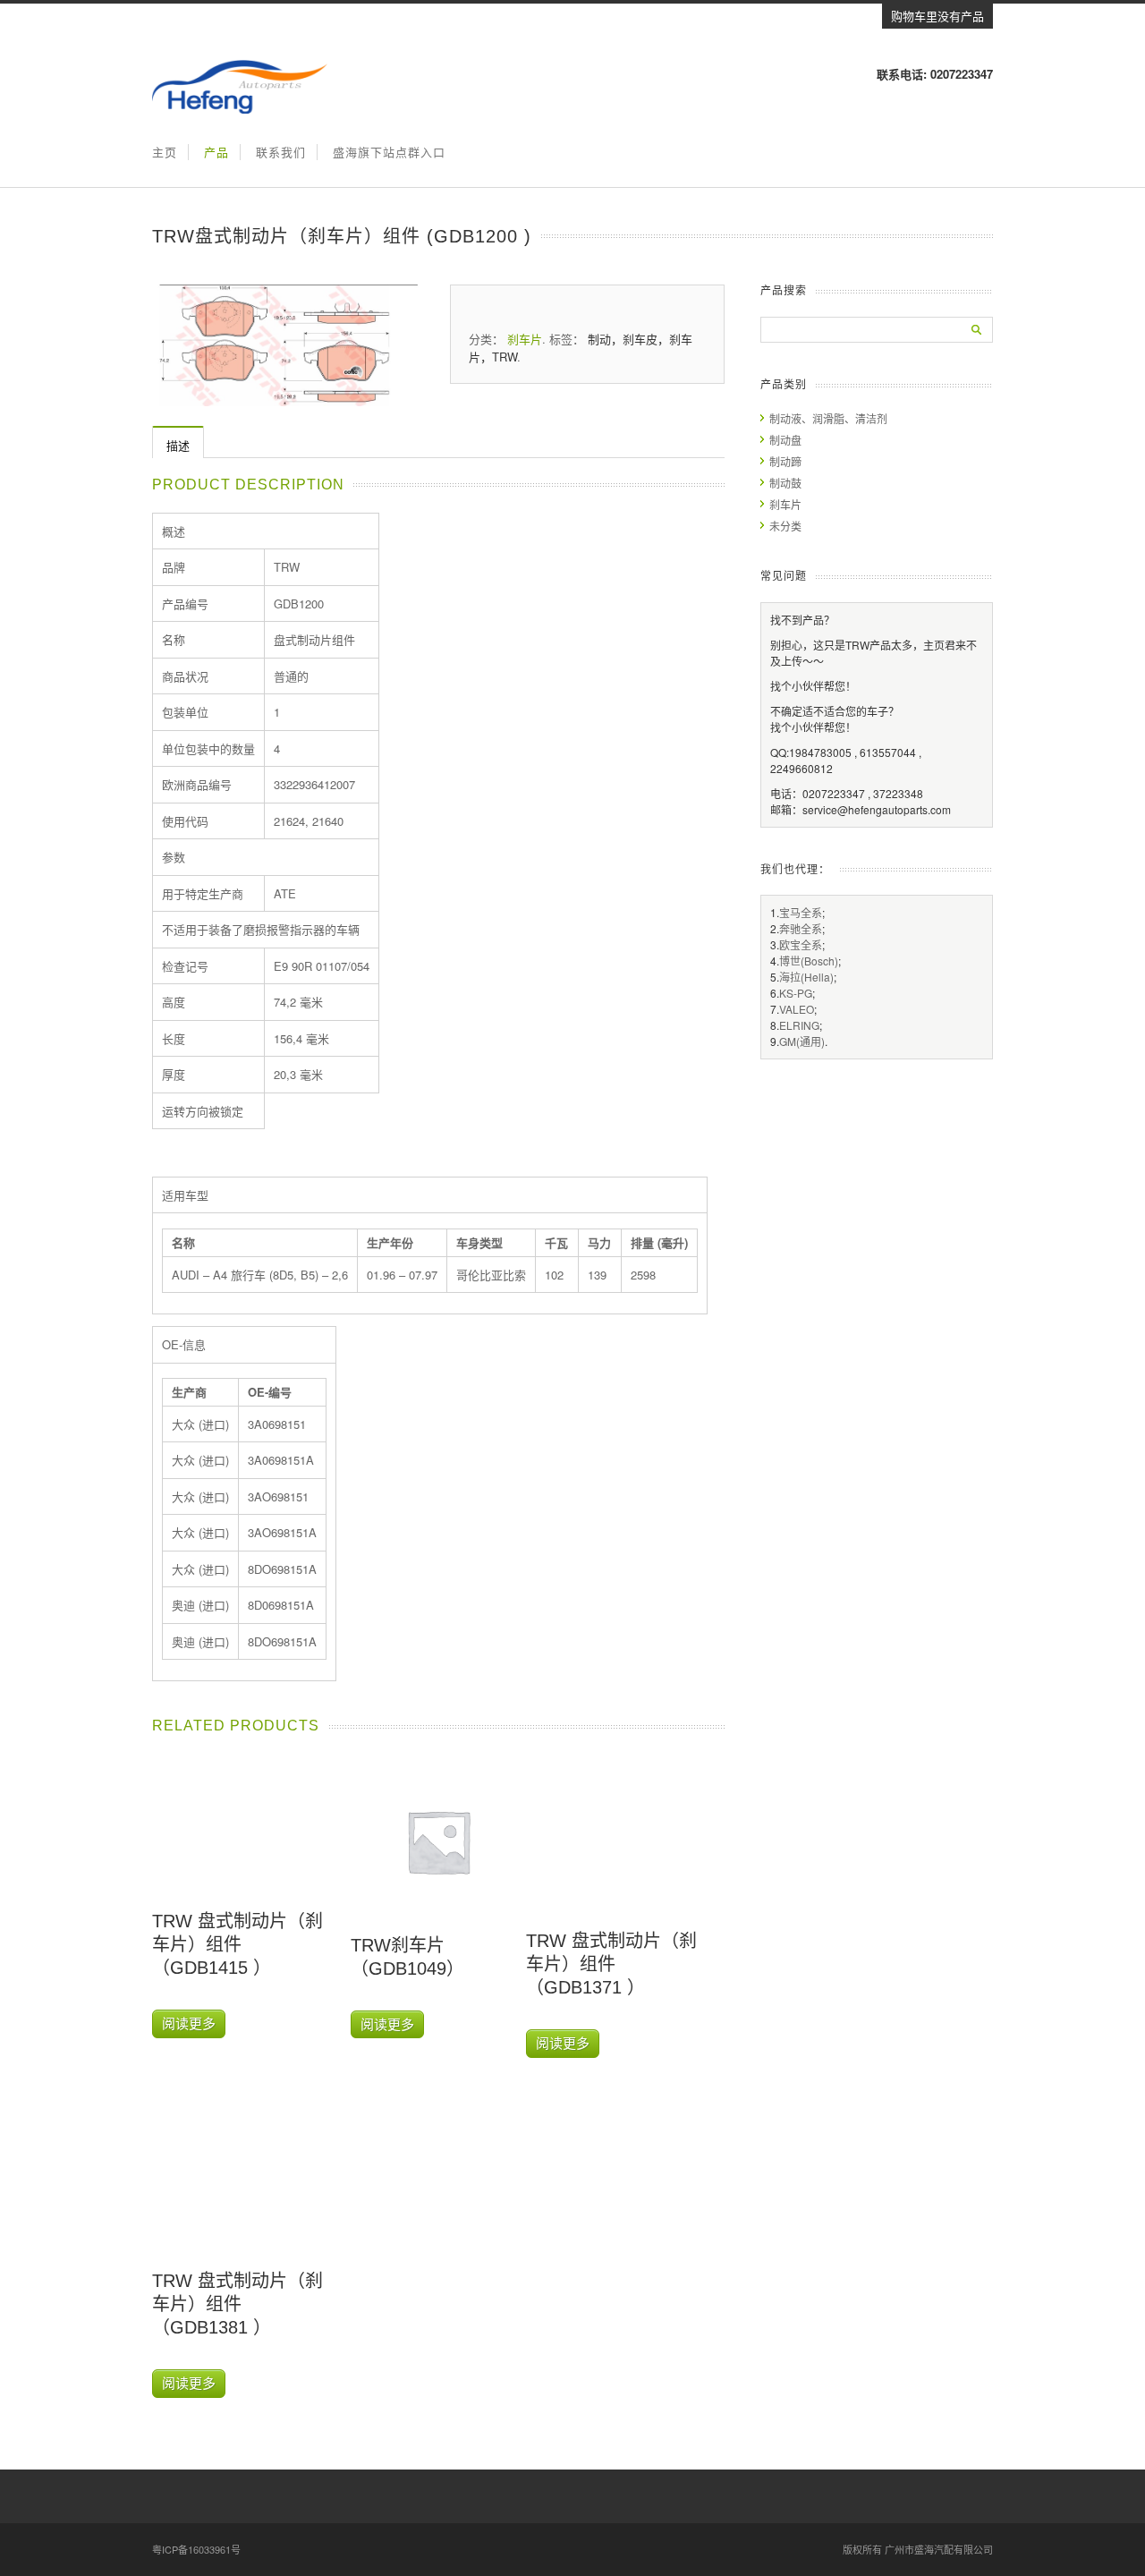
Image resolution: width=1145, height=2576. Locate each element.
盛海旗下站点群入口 (389, 152)
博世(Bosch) (809, 961)
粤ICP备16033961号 (196, 2549)
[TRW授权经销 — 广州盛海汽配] (240, 109)
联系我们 (281, 152)
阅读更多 (189, 2023)
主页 (165, 152)
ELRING (799, 1025)
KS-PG (796, 993)
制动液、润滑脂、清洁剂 (828, 418)
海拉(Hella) (806, 977)
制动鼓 (785, 483)
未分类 (785, 526)
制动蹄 (785, 461)
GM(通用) (802, 1041)
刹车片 (525, 339)
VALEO (797, 1009)
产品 (216, 152)
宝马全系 (801, 912)
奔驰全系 (801, 928)
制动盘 (785, 440)
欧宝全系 (801, 944)
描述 (178, 445)
